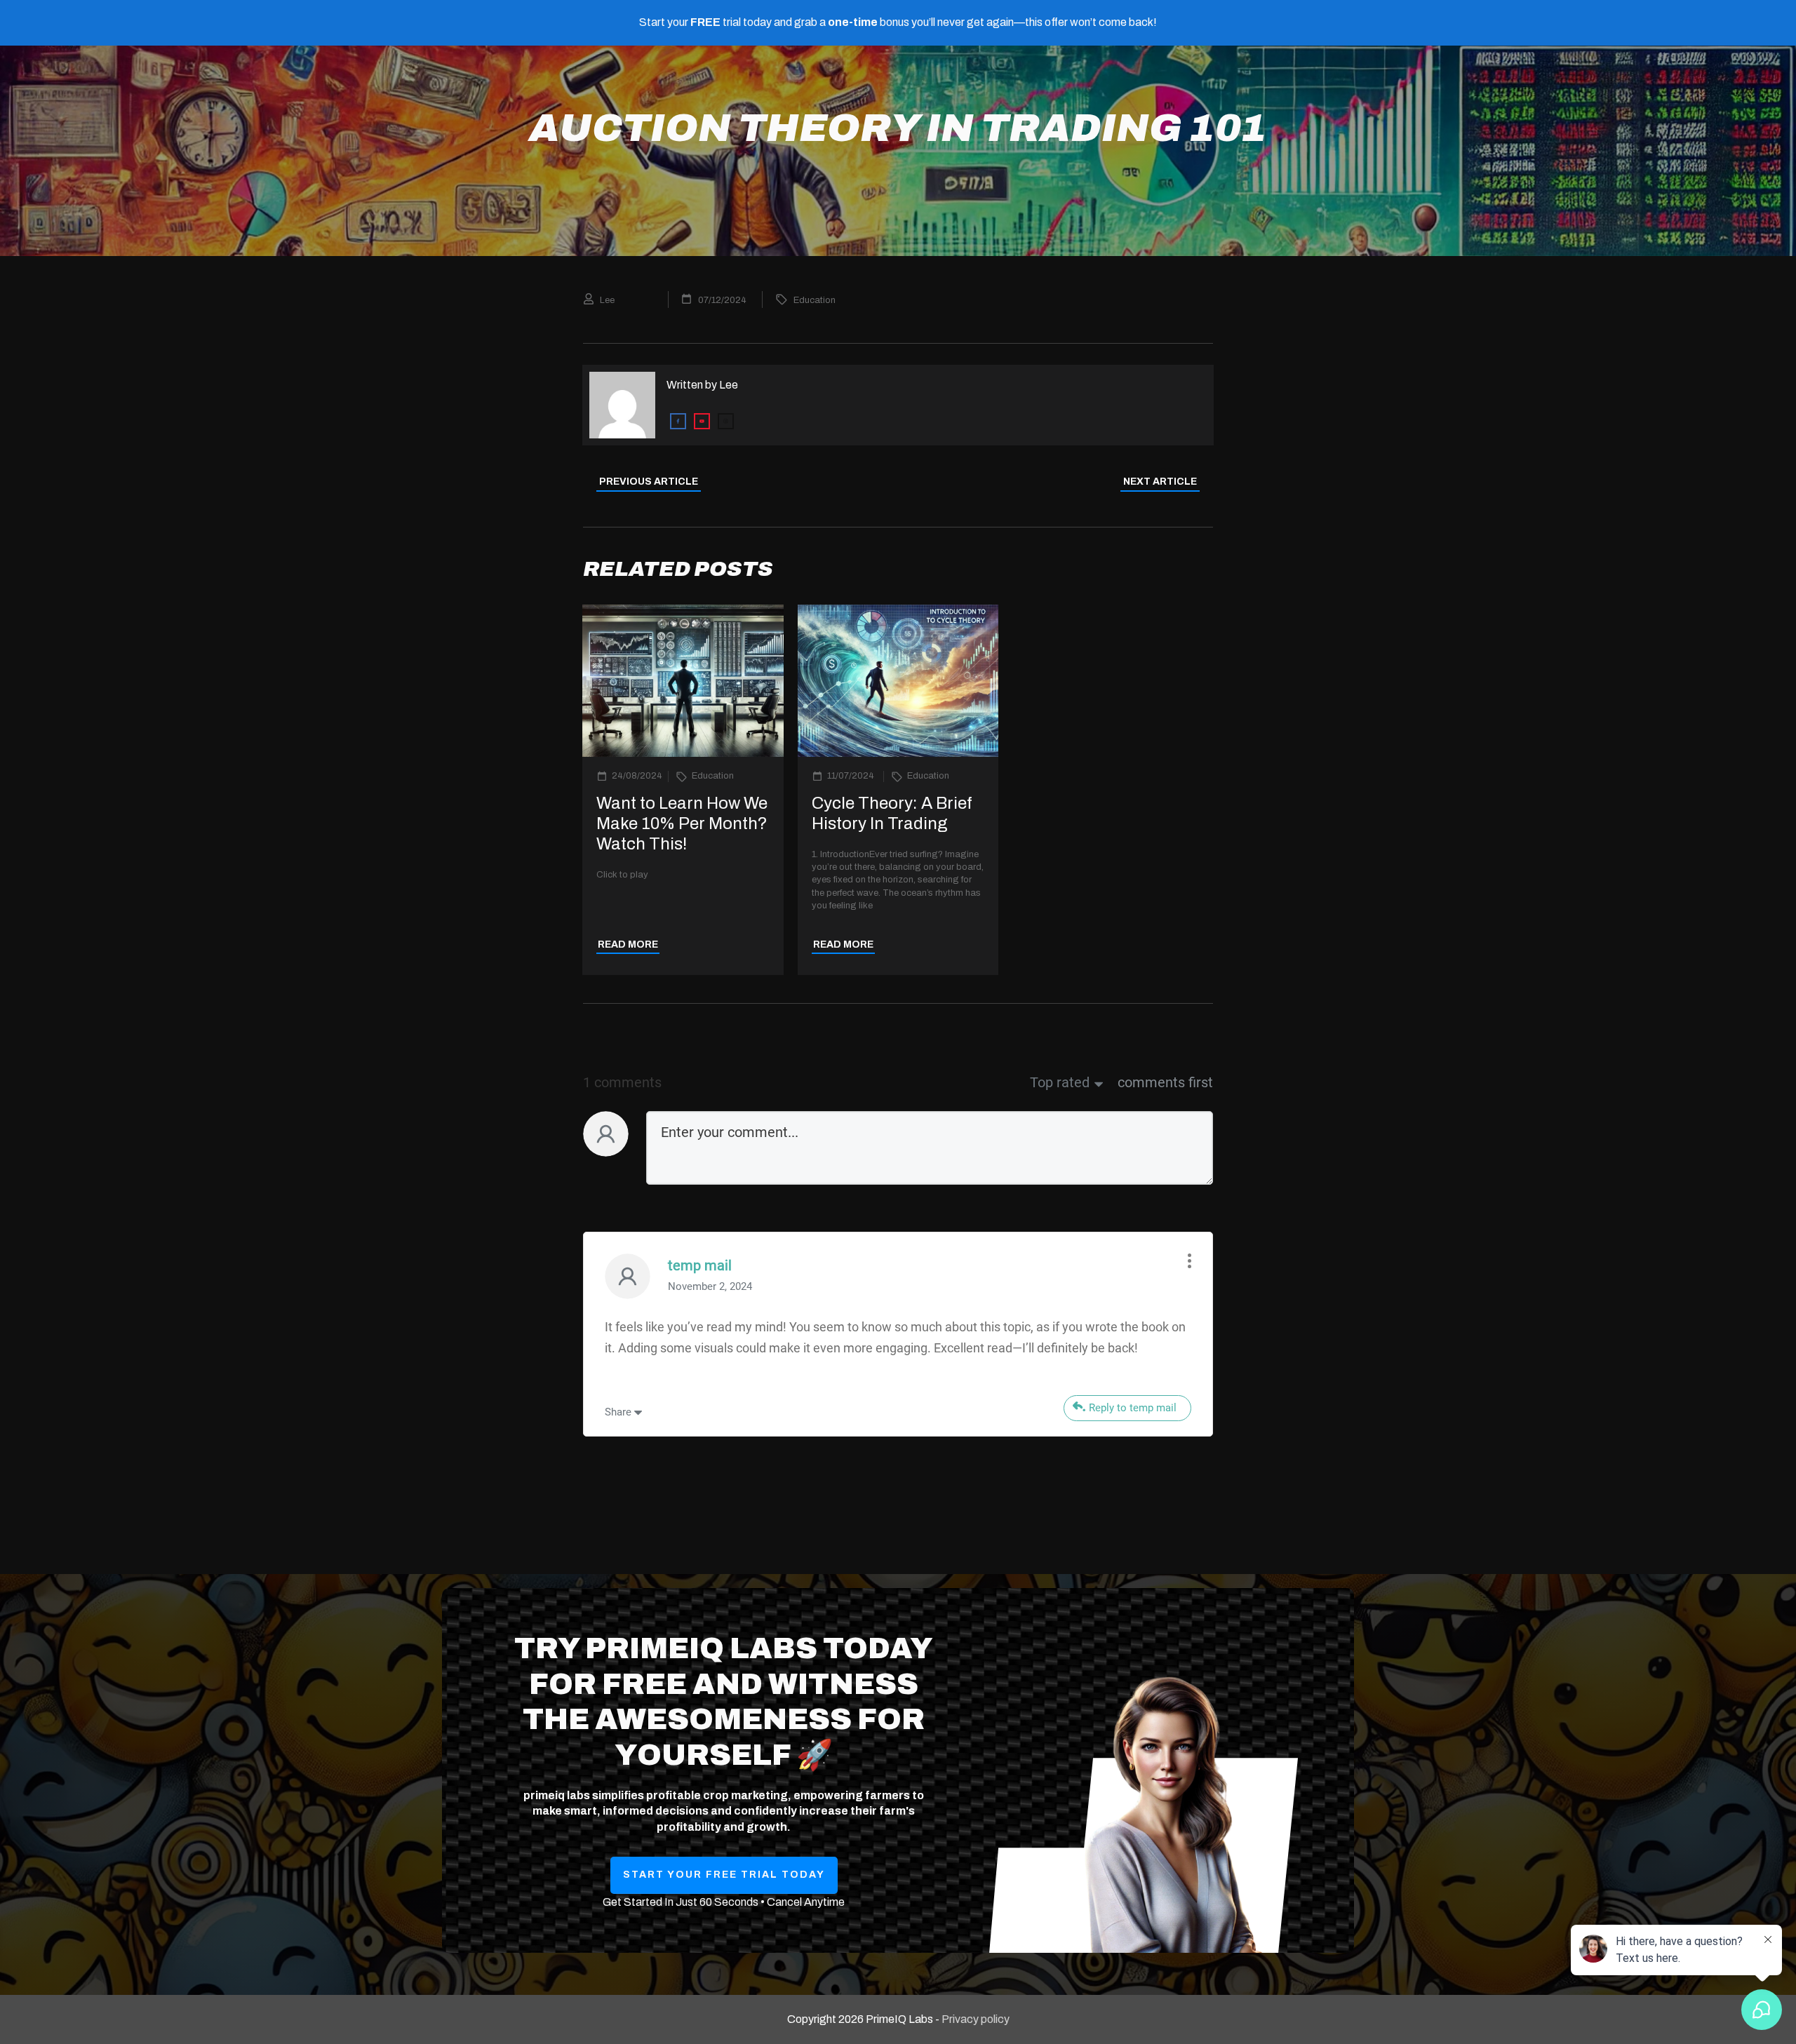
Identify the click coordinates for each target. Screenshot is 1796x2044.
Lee (729, 385)
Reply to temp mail (1133, 1408)
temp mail (700, 1265)
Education (815, 300)
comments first (1165, 1082)
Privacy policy (976, 2019)
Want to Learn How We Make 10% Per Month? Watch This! (682, 823)
